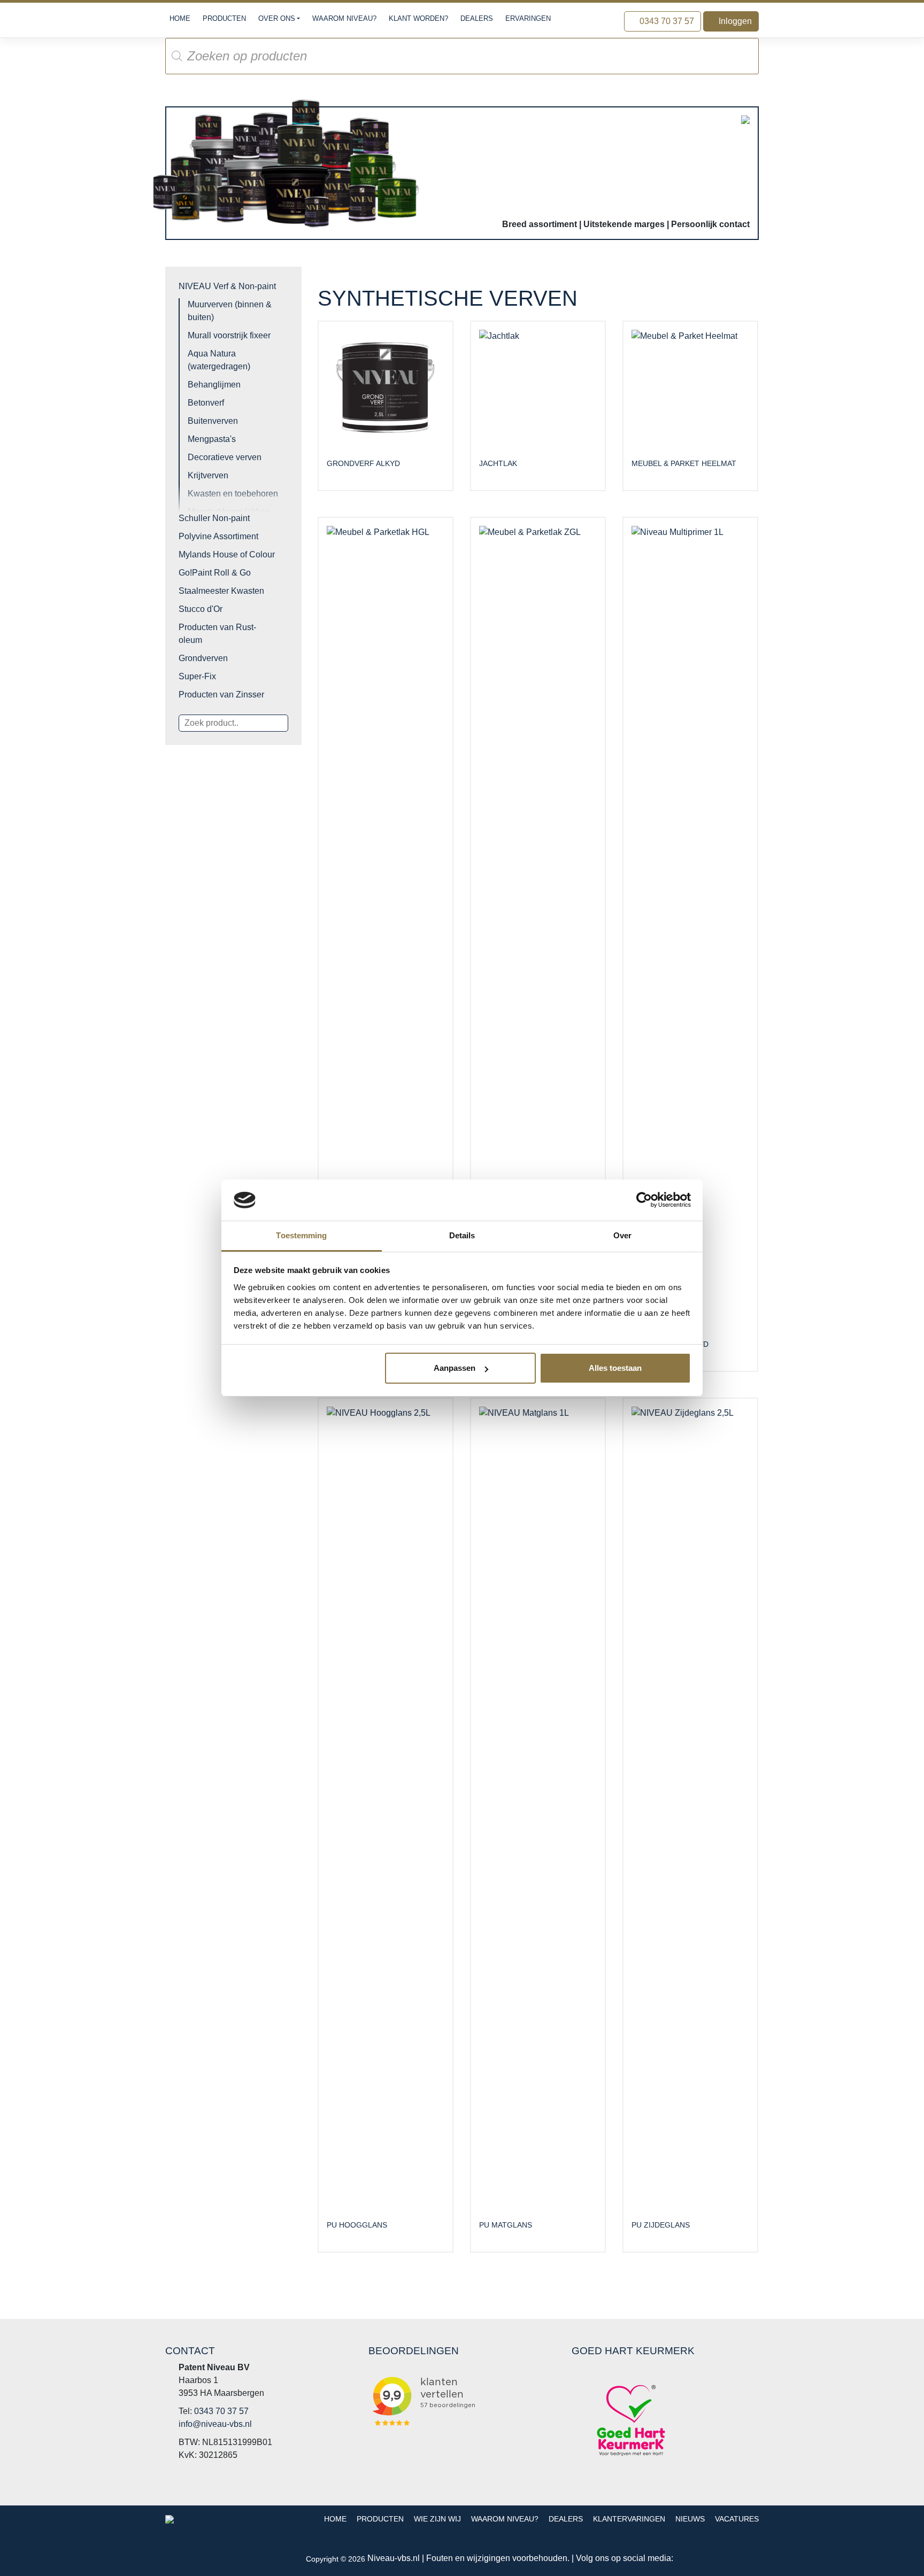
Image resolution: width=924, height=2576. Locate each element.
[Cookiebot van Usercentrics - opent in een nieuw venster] (644, 1200)
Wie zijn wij (437, 2519)
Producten (224, 18)
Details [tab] (462, 1235)
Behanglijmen (214, 385)
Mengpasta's (212, 439)
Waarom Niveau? (344, 18)
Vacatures (737, 2519)
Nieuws (690, 2519)
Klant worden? (418, 18)
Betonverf (206, 403)
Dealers (477, 18)
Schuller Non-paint (214, 518)
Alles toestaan (615, 1368)
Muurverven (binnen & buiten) (230, 311)
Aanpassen (455, 1368)
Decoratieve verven (225, 457)
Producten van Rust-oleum (217, 634)
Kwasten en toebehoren (233, 494)
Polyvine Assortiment (218, 536)
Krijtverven (208, 475)
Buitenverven (213, 421)
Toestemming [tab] (301, 1235)
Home (180, 18)
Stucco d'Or (201, 609)
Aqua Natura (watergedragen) (219, 360)
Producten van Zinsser (221, 695)
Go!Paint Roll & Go (215, 573)
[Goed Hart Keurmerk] (631, 2420)
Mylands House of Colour (227, 554)
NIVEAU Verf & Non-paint (227, 286)
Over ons (277, 18)
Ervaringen (528, 18)
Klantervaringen (629, 2519)
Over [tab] (622, 1235)
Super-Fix (197, 676)
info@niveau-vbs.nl (215, 2424)
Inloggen (734, 21)
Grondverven (203, 658)
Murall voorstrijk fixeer (229, 335)
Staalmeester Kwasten (221, 591)
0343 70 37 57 (666, 21)
